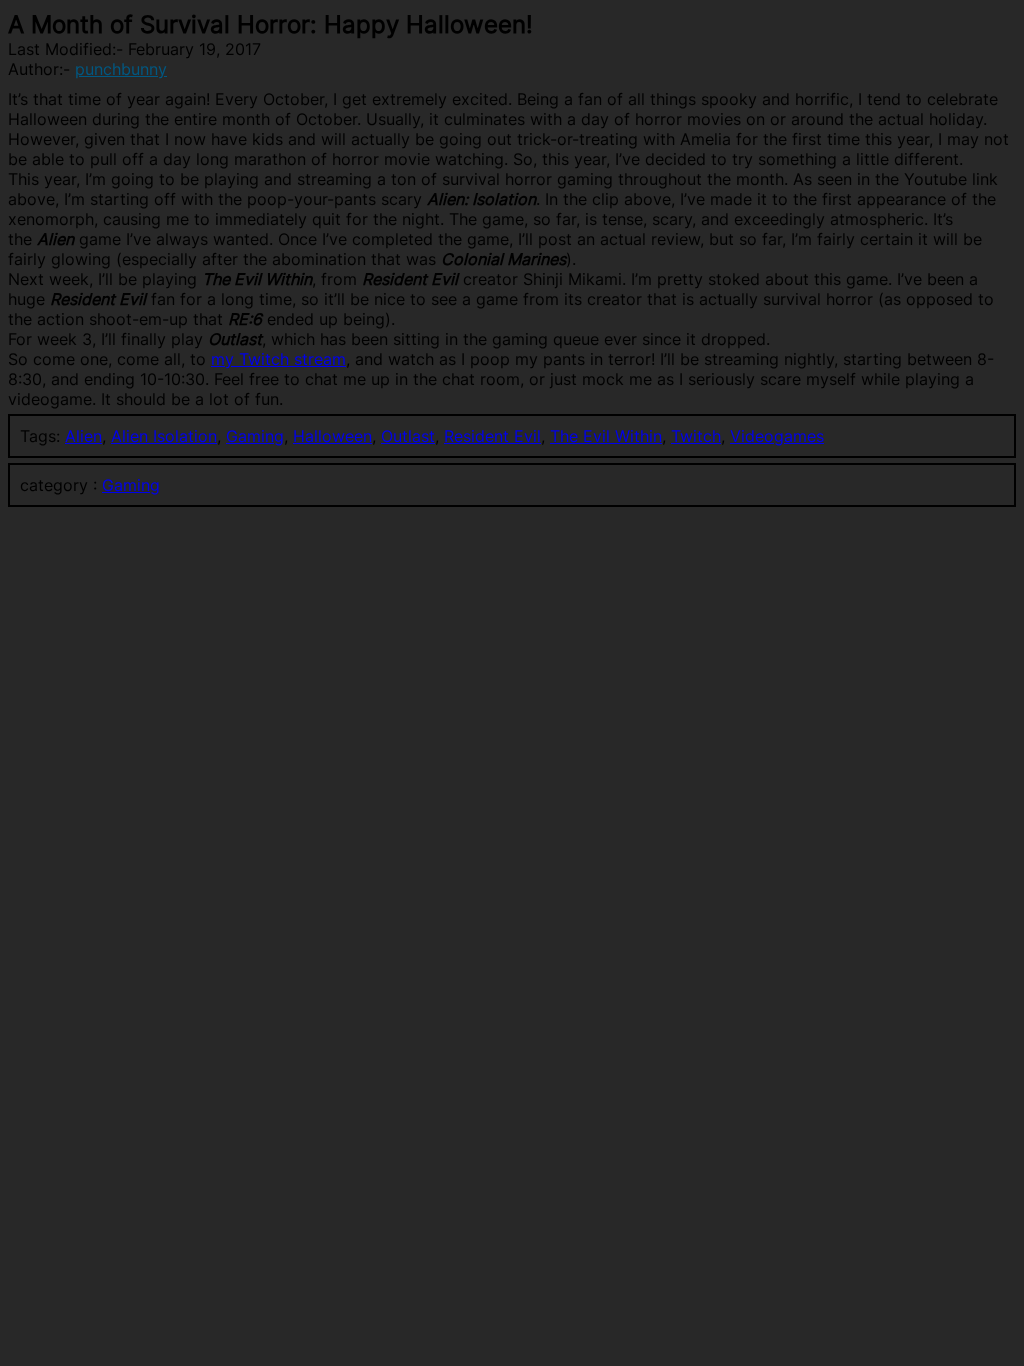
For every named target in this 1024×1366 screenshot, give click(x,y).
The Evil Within (606, 436)
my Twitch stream (278, 359)
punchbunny (121, 69)
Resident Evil (492, 436)
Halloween (332, 436)
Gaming (255, 436)
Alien (83, 436)
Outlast (408, 436)
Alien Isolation (164, 436)
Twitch (696, 436)
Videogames (777, 436)
